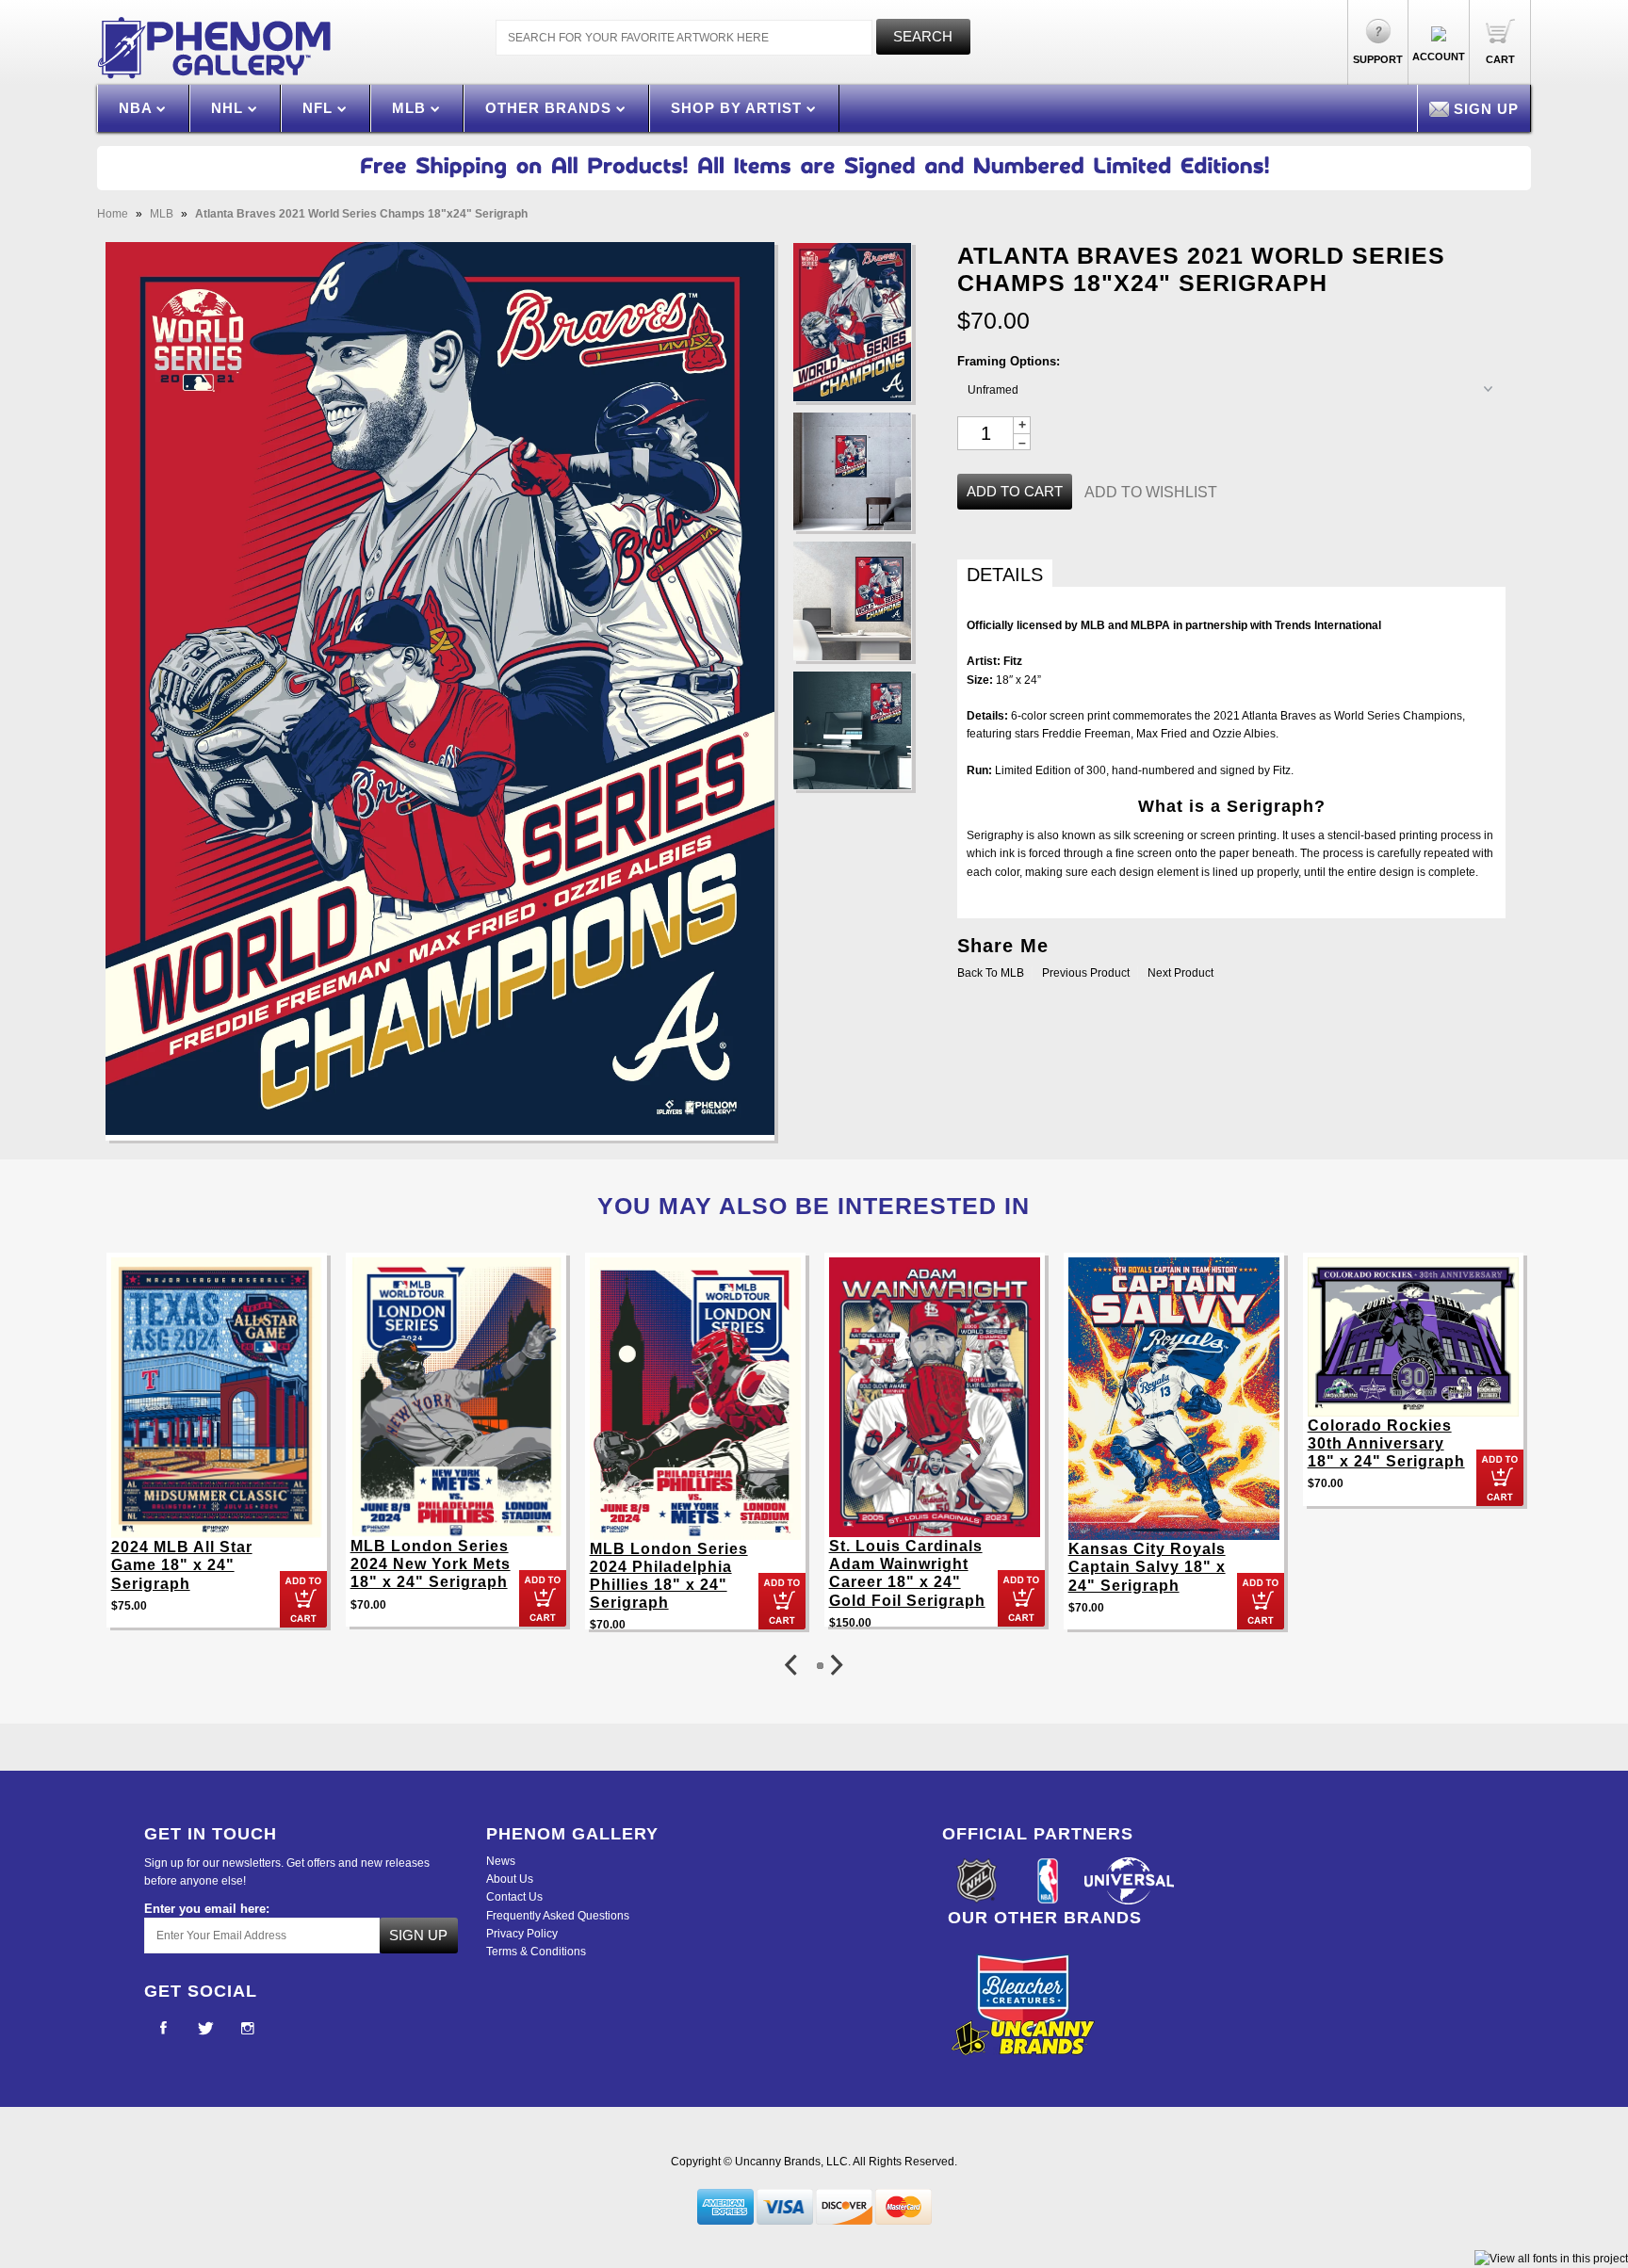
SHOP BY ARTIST (739, 108)
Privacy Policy (522, 1934)
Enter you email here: (207, 1909)
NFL (320, 108)
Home (113, 214)
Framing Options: (1009, 361)
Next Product (1180, 973)
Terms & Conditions (536, 1952)
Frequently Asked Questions (558, 1916)
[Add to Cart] (303, 1599)
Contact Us (514, 1897)
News (501, 1861)
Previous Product (1086, 973)
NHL (229, 108)
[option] (217, 1450)
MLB (411, 108)
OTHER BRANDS (551, 108)
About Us (510, 1879)
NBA (138, 108)
